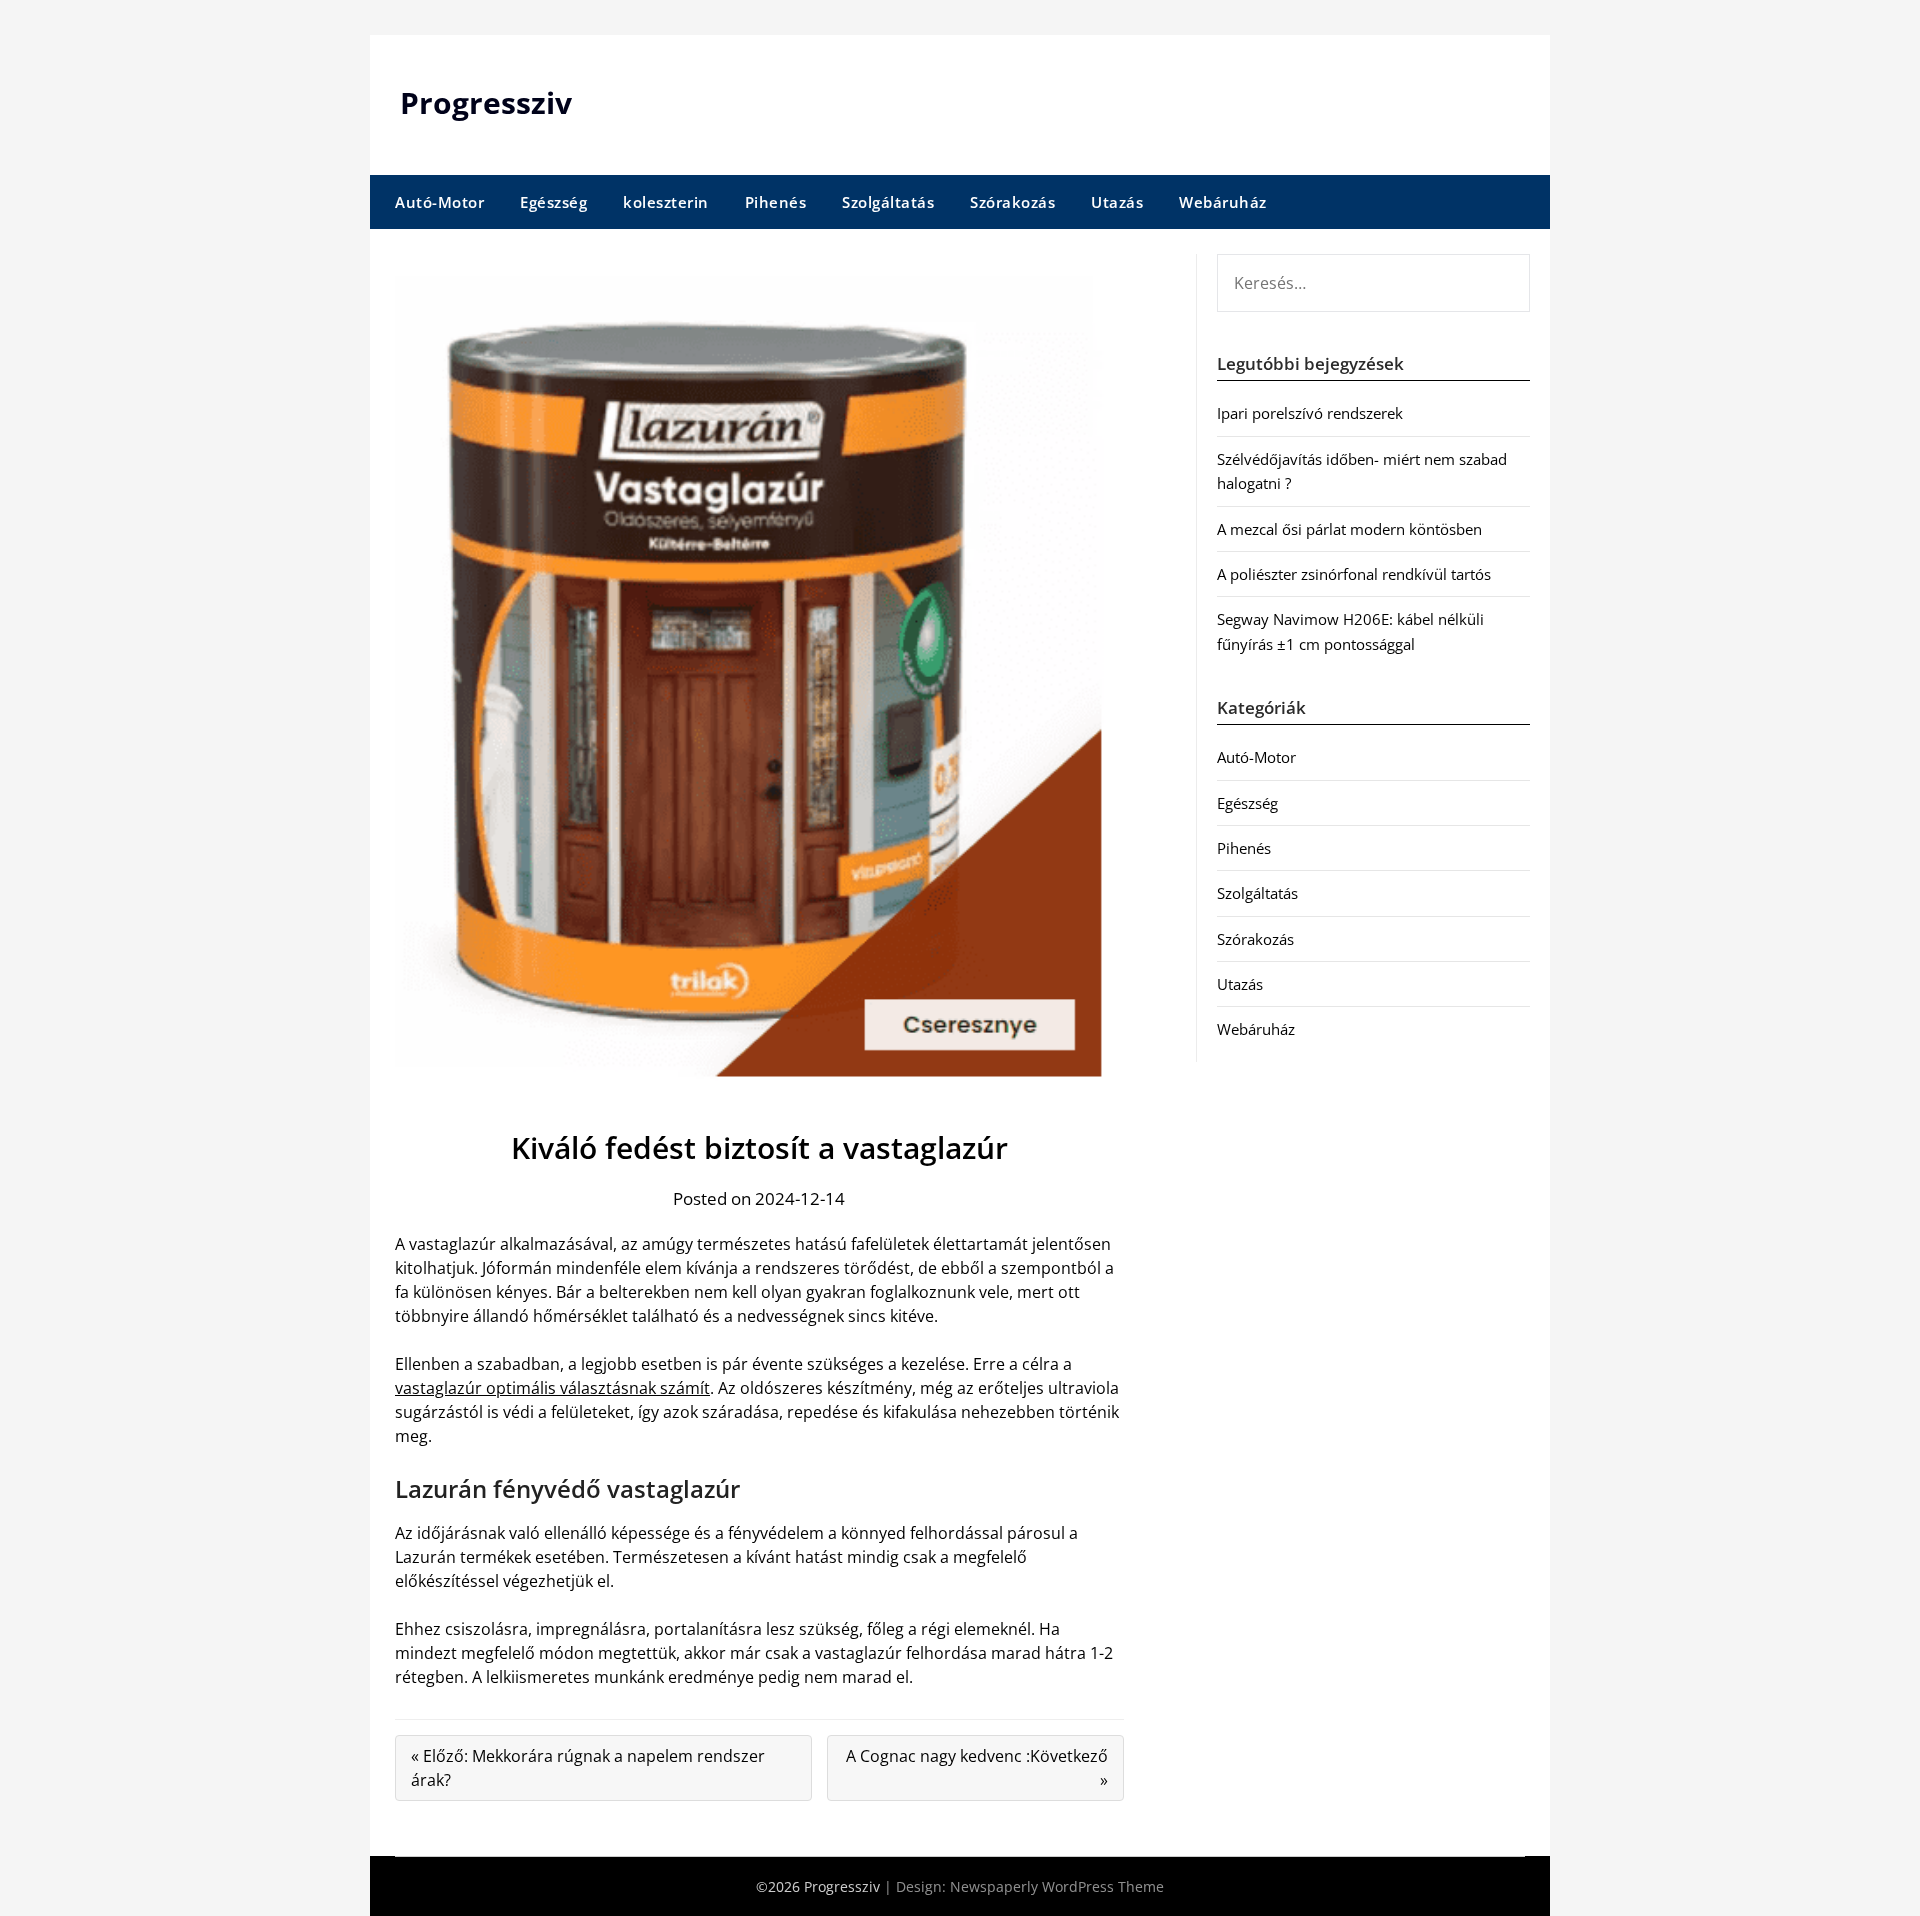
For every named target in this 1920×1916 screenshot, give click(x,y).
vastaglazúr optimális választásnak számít (552, 1388)
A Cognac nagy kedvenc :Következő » (977, 1768)
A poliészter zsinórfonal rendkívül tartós (1354, 574)
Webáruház (1223, 202)
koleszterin (666, 202)
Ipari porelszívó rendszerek (1310, 413)
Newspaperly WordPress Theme (1057, 1886)
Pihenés (776, 202)
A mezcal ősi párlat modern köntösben (1349, 529)
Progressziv (486, 102)
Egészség (553, 202)
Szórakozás (1012, 202)
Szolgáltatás (888, 202)
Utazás (1117, 202)
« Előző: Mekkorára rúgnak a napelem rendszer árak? (588, 1768)
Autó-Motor (439, 202)
